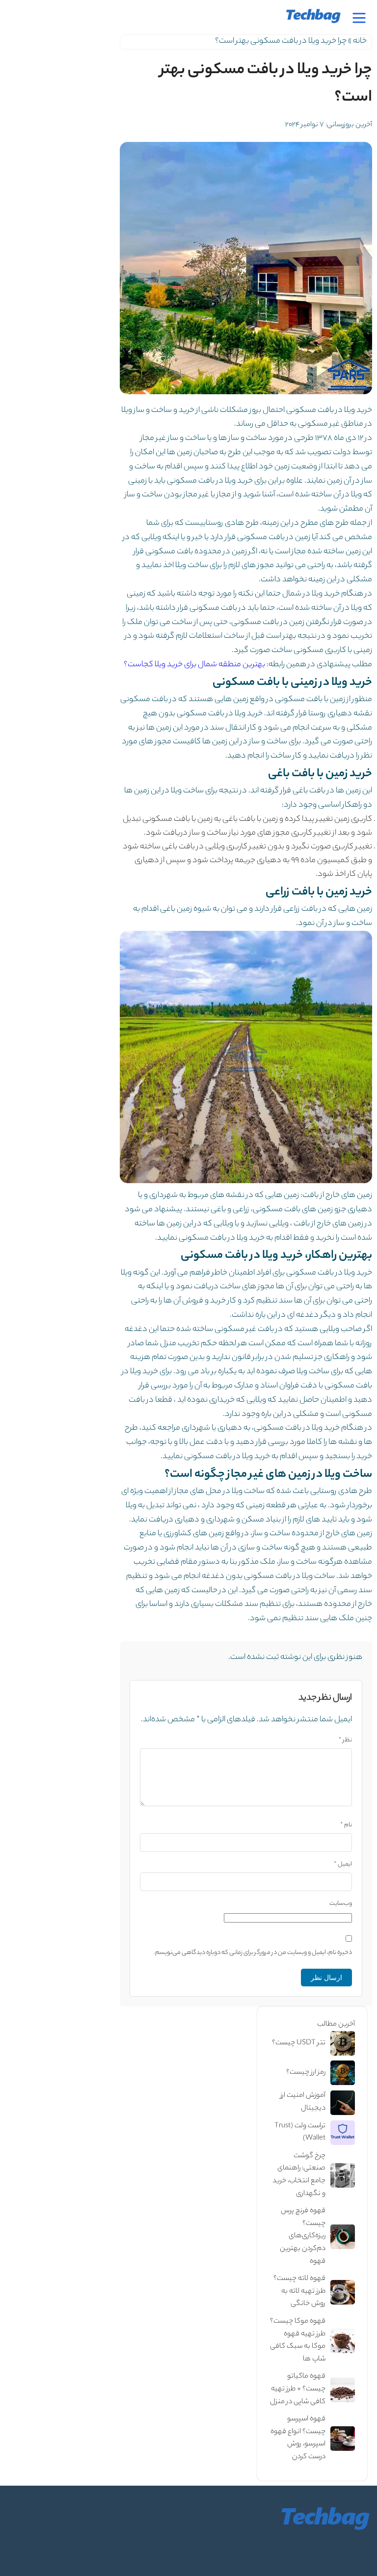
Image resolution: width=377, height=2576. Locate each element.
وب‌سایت (341, 1904)
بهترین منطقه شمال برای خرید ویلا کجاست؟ (194, 665)
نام (346, 1825)
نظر (345, 1740)
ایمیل (343, 1864)
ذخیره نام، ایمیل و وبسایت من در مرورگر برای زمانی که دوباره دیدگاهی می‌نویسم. (253, 1953)
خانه (360, 41)
